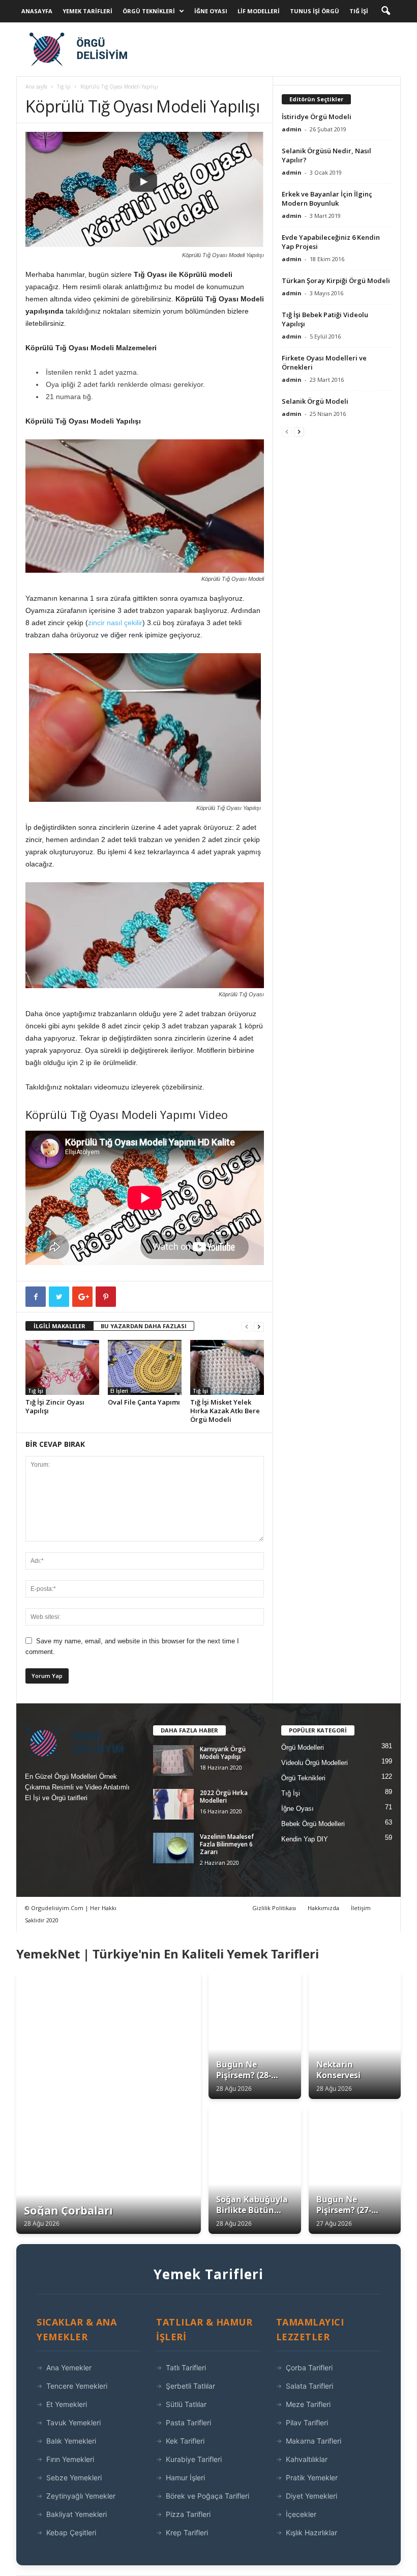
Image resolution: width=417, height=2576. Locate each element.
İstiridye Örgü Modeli (317, 117)
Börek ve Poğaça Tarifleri (207, 2496)
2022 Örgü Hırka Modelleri (224, 1797)
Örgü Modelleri (303, 1747)
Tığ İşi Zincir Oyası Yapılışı (55, 1406)
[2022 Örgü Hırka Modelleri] (173, 1804)
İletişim (361, 1908)
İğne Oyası (211, 11)
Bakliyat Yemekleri (77, 2514)
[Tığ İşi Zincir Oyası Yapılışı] (62, 1367)
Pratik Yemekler (312, 2477)
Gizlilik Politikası (274, 1908)
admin (292, 129)
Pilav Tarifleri (307, 2423)
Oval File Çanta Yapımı (144, 1402)
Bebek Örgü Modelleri (313, 1824)
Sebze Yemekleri (74, 2477)
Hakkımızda (323, 1908)
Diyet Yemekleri (311, 2496)
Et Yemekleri (67, 2404)
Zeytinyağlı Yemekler (81, 2496)
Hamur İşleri (185, 2477)
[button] (385, 11)
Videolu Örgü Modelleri (315, 1763)
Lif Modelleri (259, 11)
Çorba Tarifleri (309, 2368)
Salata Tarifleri (309, 2386)
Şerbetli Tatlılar (190, 2386)
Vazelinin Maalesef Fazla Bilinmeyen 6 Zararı (227, 1844)
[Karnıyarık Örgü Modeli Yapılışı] (173, 1760)
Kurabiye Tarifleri (194, 2459)
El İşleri (119, 1391)
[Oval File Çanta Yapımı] (145, 1367)
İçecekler (301, 2514)
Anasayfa (37, 11)
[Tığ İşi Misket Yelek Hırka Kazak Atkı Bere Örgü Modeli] (227, 1367)
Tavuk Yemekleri (73, 2423)
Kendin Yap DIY (305, 1839)
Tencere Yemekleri (77, 2386)
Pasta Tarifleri (188, 2423)
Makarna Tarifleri (314, 2441)
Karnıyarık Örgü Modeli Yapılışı (223, 1753)
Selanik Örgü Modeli (315, 401)
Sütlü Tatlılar (186, 2404)
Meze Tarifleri (308, 2404)
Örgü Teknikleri (149, 11)
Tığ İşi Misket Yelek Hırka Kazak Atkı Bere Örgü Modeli (225, 1411)
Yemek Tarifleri (87, 11)
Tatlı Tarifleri (186, 2368)
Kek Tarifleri (185, 2441)
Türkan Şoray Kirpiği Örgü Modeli (336, 281)
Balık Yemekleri (71, 2441)
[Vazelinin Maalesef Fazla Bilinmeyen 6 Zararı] (173, 1848)
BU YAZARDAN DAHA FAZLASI (144, 1326)
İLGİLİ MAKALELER (59, 1326)
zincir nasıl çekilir (115, 623)
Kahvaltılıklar (307, 2459)
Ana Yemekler (69, 2368)
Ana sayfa (36, 87)
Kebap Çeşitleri (71, 2532)
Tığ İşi (359, 11)
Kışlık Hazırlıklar (311, 2532)
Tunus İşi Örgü (315, 11)
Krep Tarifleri (187, 2532)
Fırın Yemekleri (70, 2459)
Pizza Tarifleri (188, 2514)
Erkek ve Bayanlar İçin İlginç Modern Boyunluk (327, 199)
